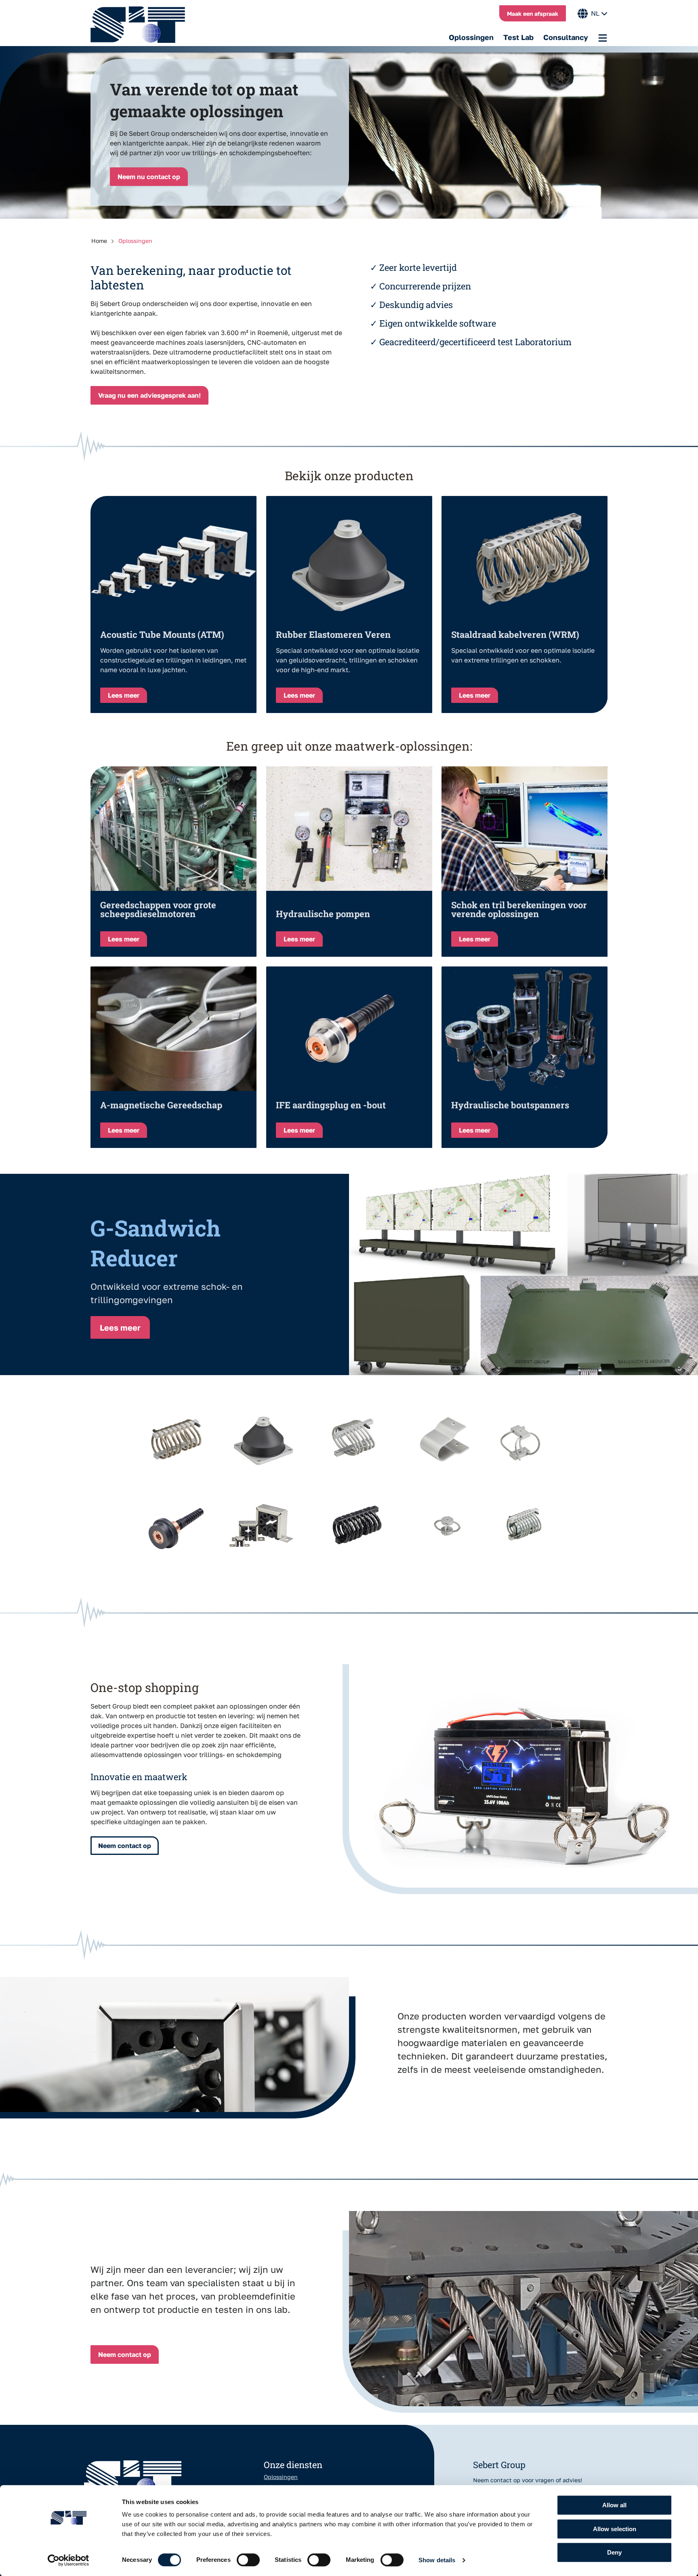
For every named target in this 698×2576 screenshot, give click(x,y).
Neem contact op (125, 1846)
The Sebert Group (142, 25)
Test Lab (518, 37)
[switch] (248, 2560)
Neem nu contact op (149, 177)
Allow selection (615, 2529)
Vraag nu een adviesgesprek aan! (149, 395)
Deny (614, 2552)
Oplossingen (471, 37)
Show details (437, 2560)
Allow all (614, 2505)
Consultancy (566, 37)
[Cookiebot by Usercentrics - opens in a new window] (68, 2560)
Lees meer (120, 1327)
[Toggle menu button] (603, 38)
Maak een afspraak (533, 14)
